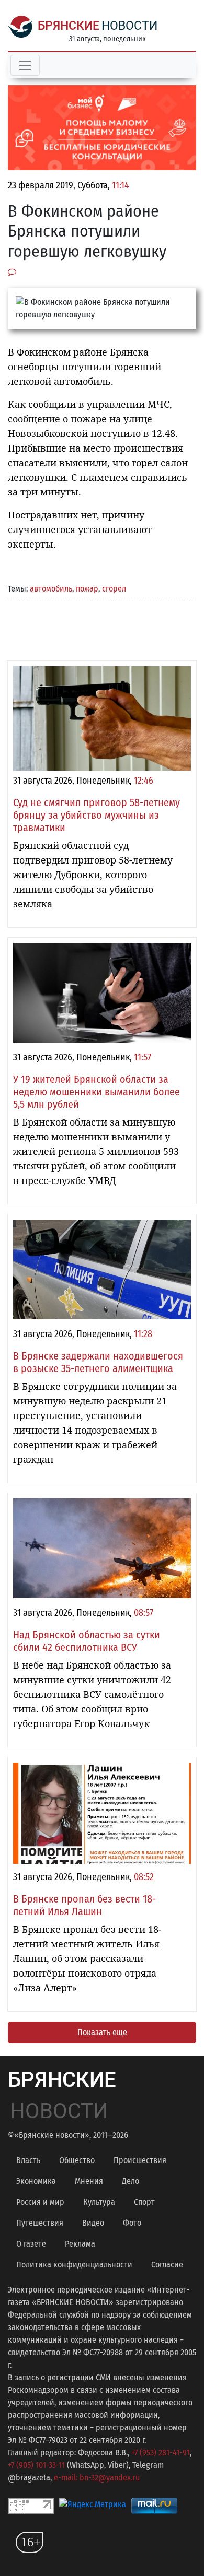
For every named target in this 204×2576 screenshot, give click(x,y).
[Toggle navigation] (25, 65)
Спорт (144, 2202)
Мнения (89, 2181)
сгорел (114, 589)
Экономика (36, 2181)
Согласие (167, 2265)
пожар (87, 589)
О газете (31, 2244)
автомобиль (51, 589)
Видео (93, 2223)
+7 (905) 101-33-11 (36, 2465)
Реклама (80, 2244)
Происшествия (140, 2160)
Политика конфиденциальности (74, 2265)
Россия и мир (40, 2202)
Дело (131, 2181)
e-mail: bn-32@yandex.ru (97, 2478)
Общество (77, 2160)
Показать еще (102, 2032)
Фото (132, 2223)
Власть (28, 2160)
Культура (99, 2202)
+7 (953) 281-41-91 (161, 2453)
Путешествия (40, 2223)
